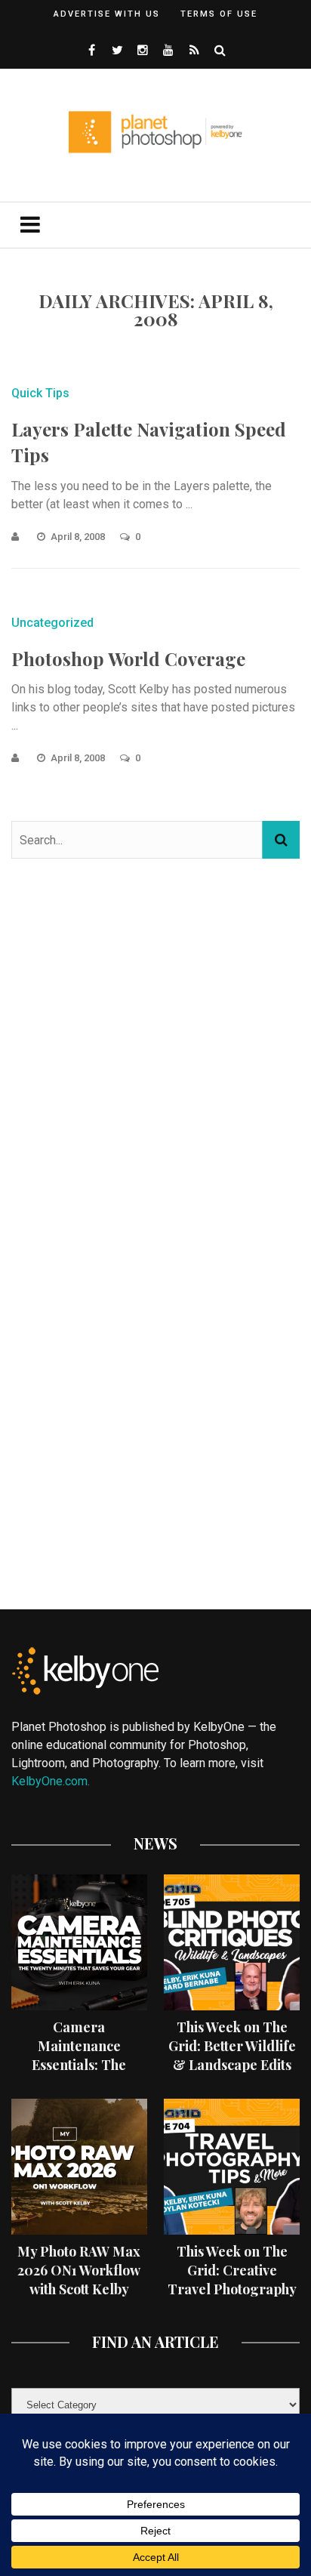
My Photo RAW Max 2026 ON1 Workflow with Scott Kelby (79, 2270)
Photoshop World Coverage (128, 659)
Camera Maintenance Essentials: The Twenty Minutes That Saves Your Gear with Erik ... (79, 2075)
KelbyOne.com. (52, 1781)
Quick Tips (40, 393)
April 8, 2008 (79, 537)
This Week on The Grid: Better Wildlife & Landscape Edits (232, 2046)
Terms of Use (219, 14)
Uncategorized (52, 623)
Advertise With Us (107, 14)
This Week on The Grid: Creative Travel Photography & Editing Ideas (232, 2280)
